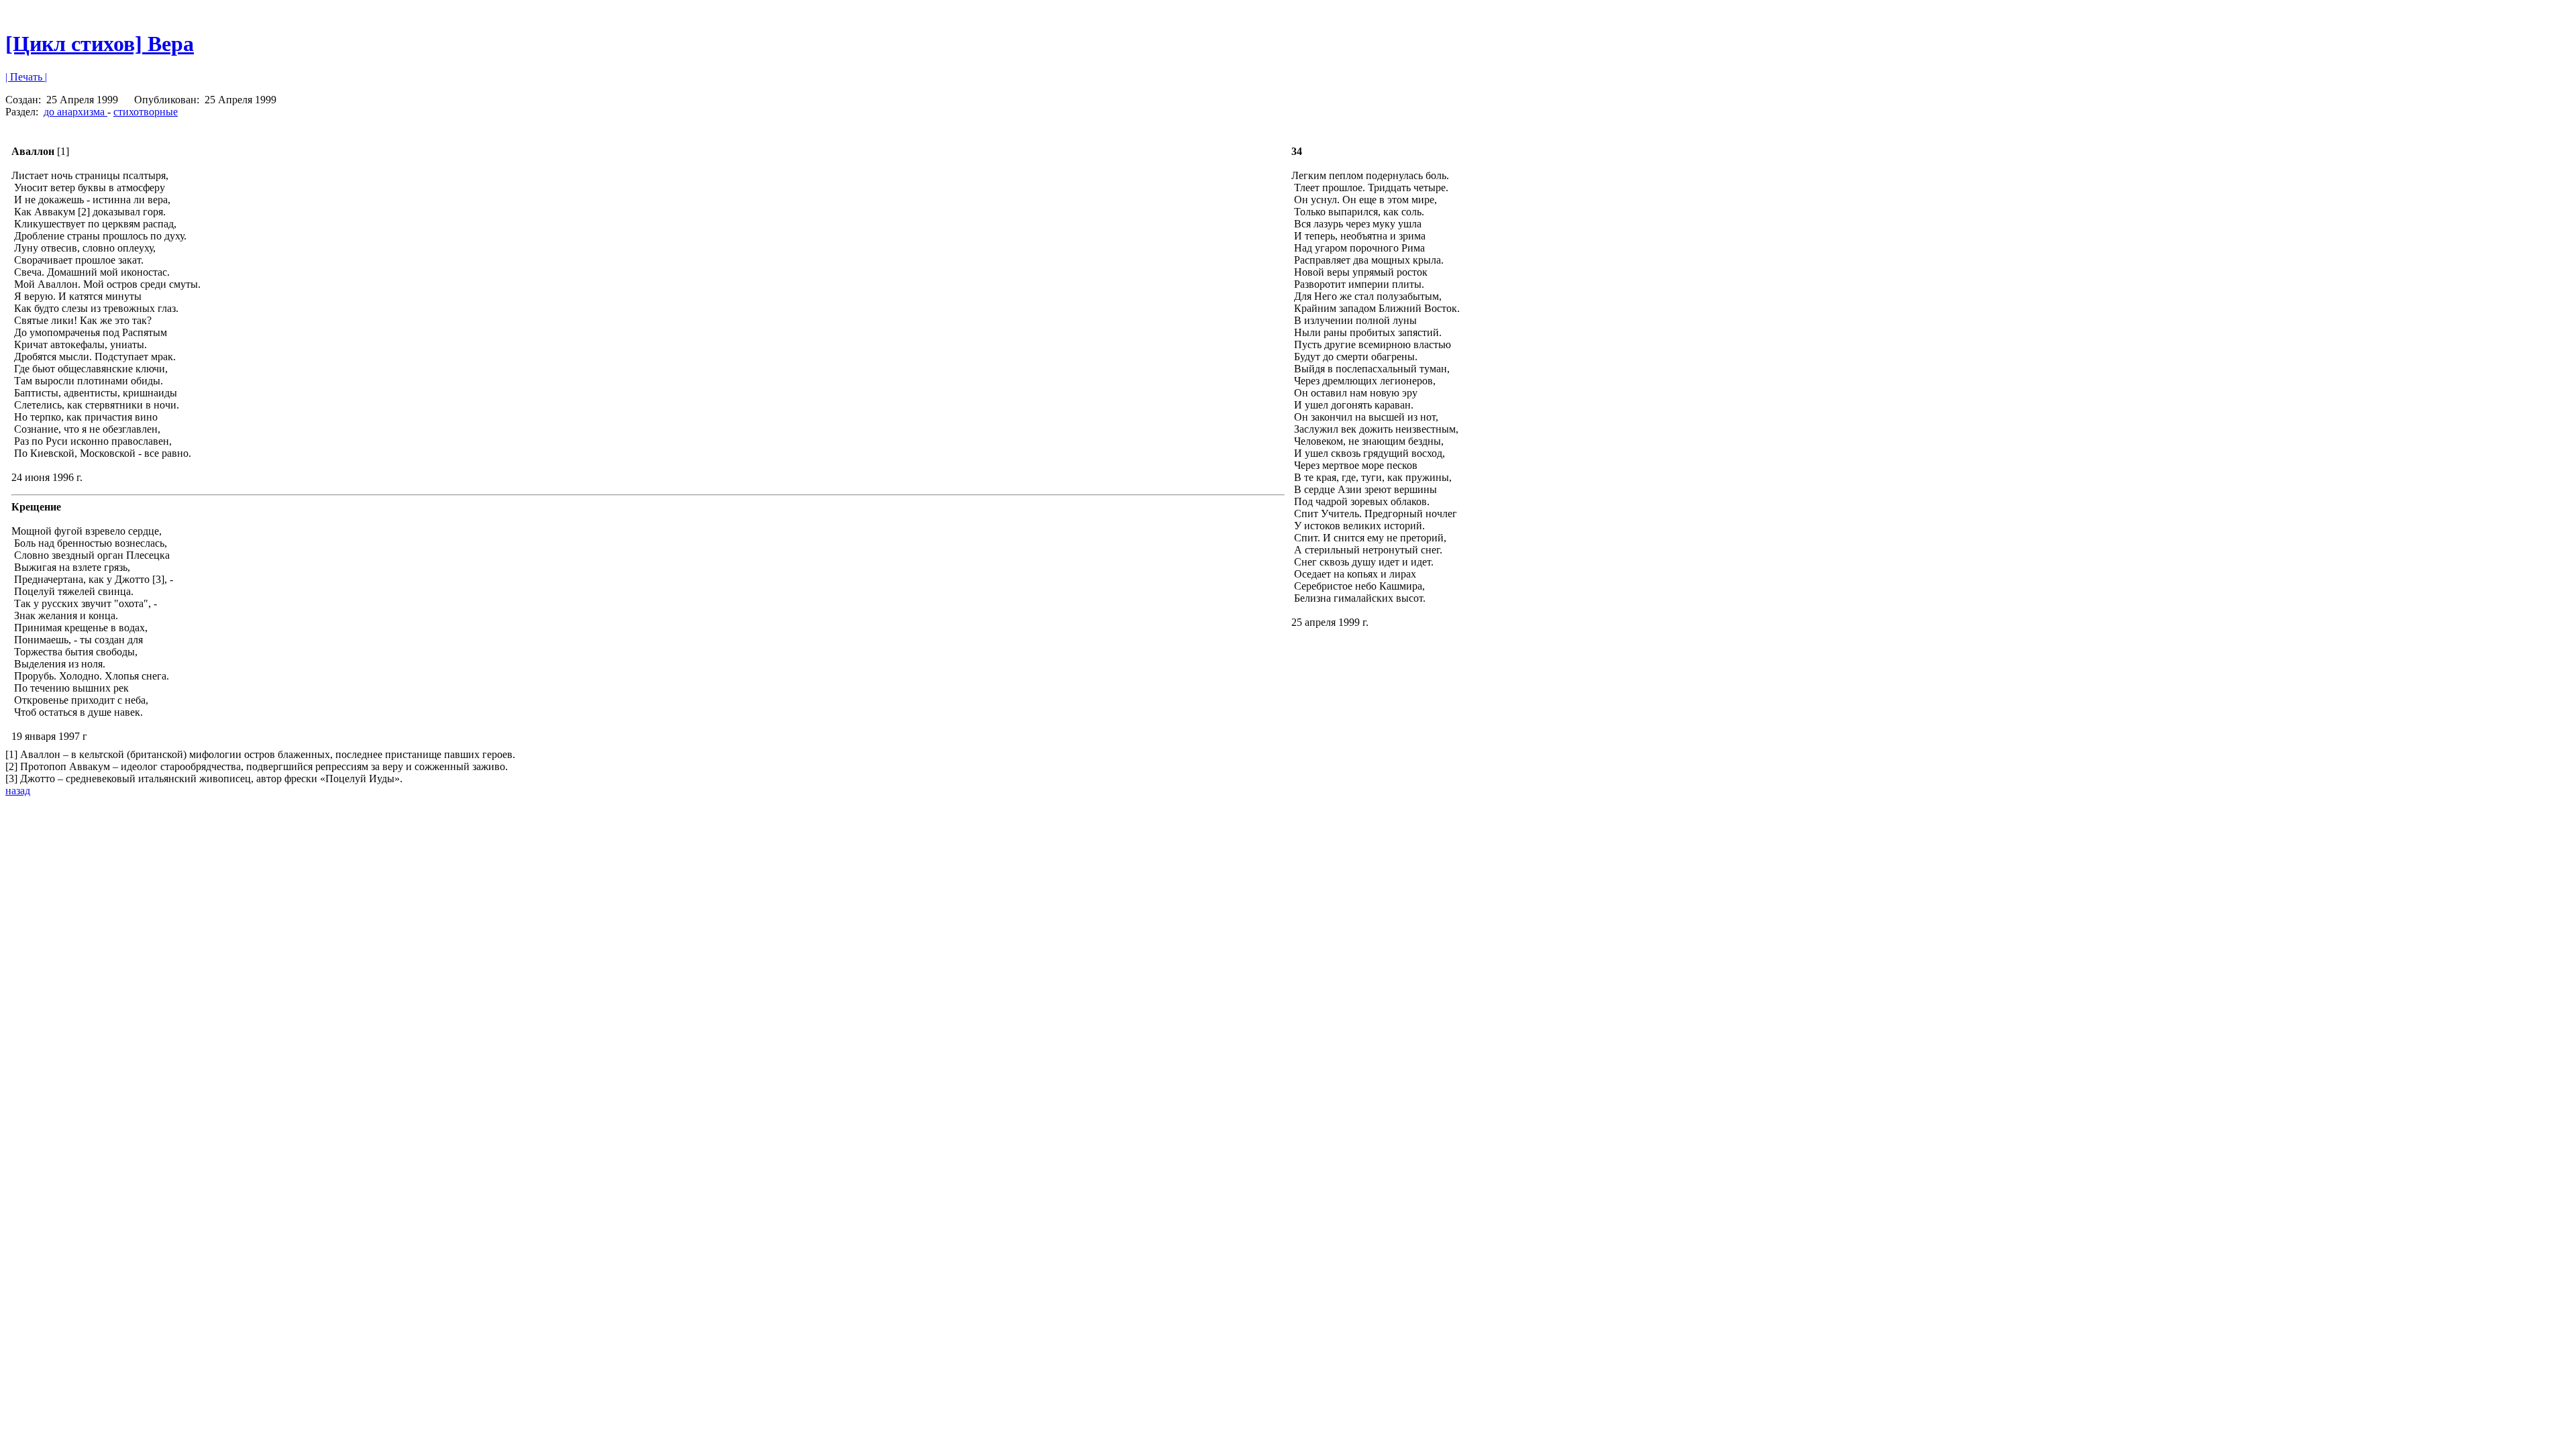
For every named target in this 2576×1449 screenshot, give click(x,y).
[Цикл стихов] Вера (100, 44)
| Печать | (26, 77)
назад (18, 791)
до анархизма (75, 112)
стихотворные (146, 112)
